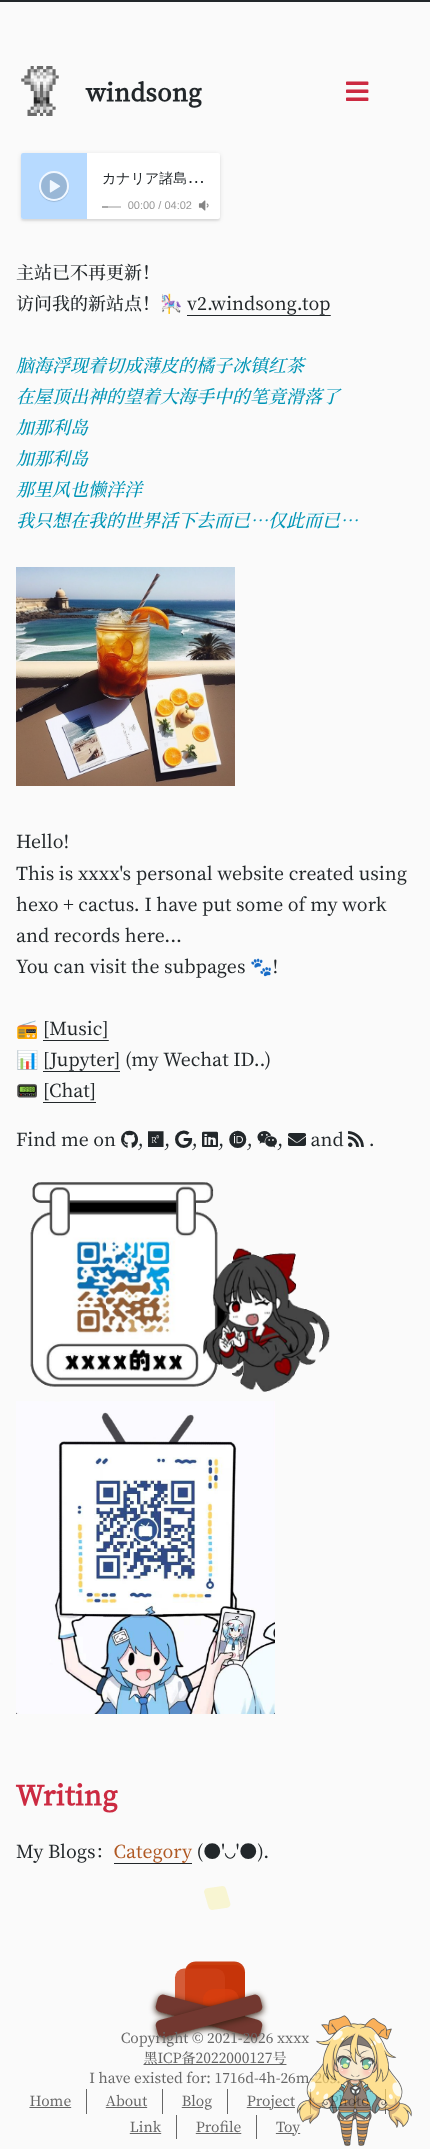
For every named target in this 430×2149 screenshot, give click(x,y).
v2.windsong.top (258, 303)
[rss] (358, 1139)
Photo (350, 2101)
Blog (197, 2101)
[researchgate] (156, 1139)
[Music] (76, 1028)
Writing (67, 1793)
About (126, 2101)
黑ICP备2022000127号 (215, 2058)
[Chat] (69, 1090)
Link (145, 2127)
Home (50, 2101)
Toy (288, 2127)
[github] (129, 1139)
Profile (219, 2127)
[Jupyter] (81, 1059)
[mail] (297, 1139)
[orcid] (238, 1139)
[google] (183, 1139)
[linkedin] (210, 1139)
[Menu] (357, 95)
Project (271, 2101)
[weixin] (267, 1139)
